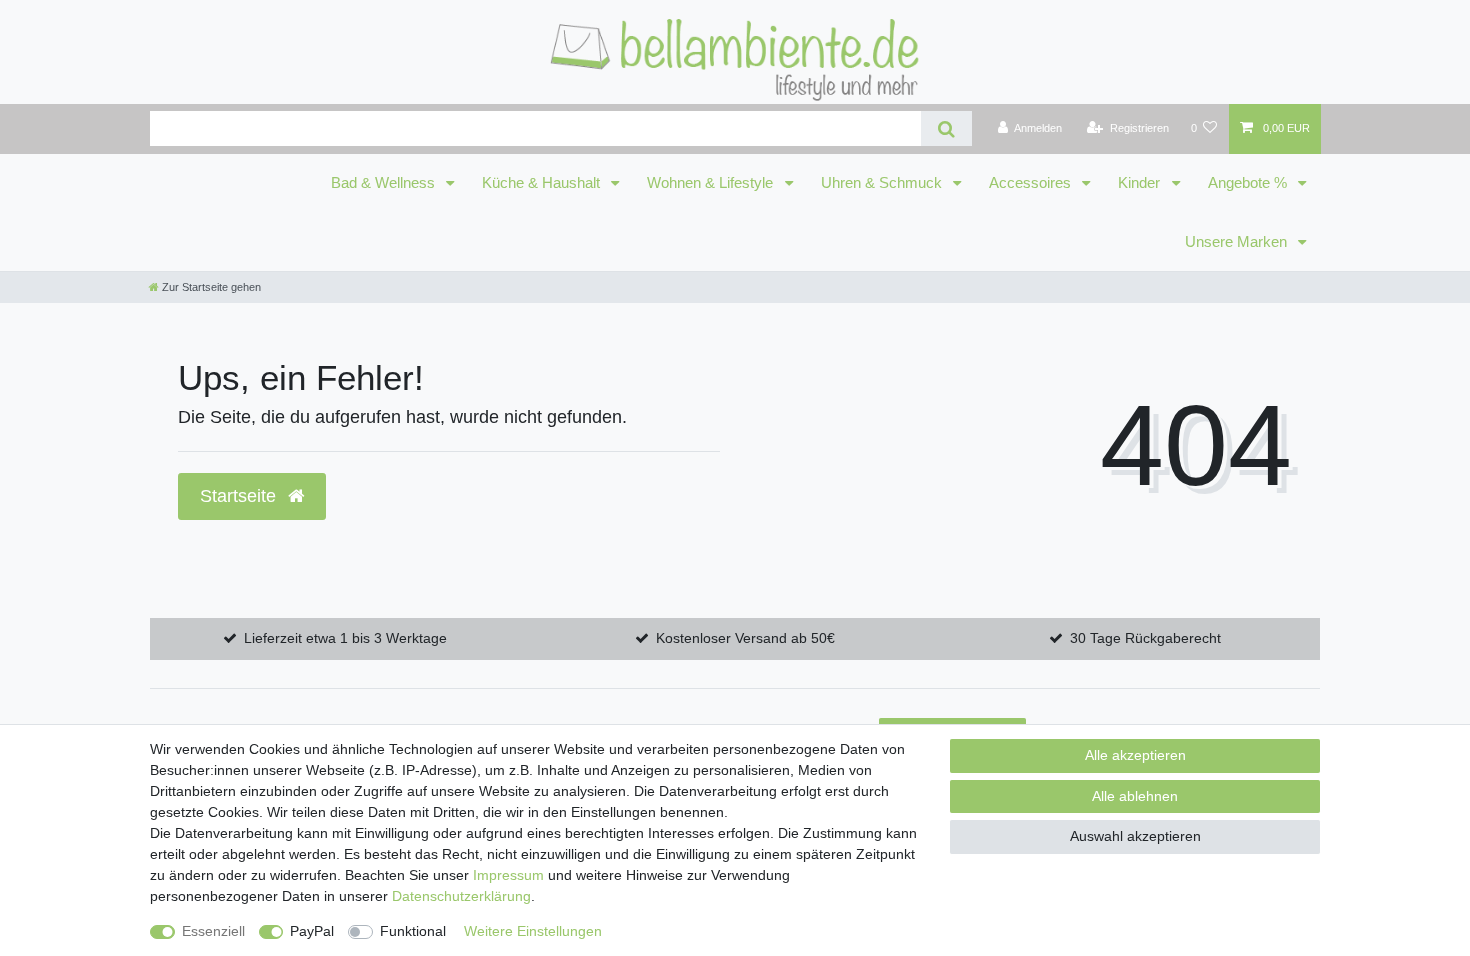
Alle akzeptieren (1135, 755)
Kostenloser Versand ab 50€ (745, 638)
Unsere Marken (1238, 242)
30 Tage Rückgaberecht (1145, 638)
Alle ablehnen (1135, 796)
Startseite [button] (240, 496)
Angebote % (1249, 183)
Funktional (413, 931)
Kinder (1141, 183)
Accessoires (1032, 183)
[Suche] (946, 128)
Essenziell (213, 931)
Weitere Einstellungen (533, 931)
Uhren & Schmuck (883, 183)
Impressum (508, 875)
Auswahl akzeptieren (1135, 836)
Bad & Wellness (385, 183)
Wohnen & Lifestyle (712, 183)
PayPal (312, 931)
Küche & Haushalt (543, 183)
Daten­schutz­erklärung (461, 896)
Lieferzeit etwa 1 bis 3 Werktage (345, 638)
